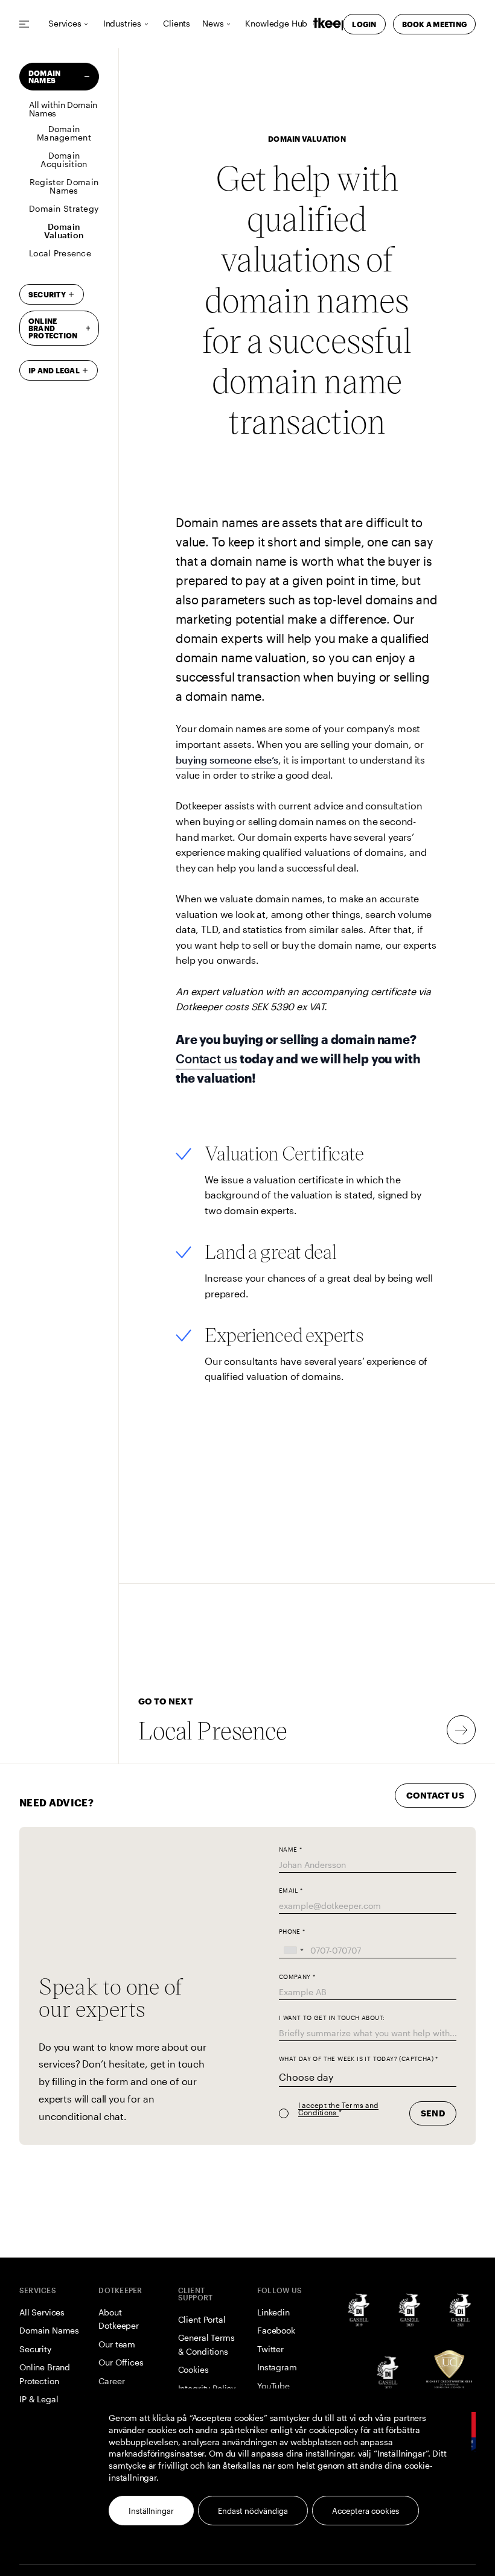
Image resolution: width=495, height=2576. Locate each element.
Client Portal (202, 2319)
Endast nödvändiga (253, 2511)
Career (111, 2381)
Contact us (206, 1059)
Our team (117, 2344)
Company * (297, 1977)
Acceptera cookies (366, 2511)
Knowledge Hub (276, 24)
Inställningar (151, 2511)
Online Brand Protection (45, 2374)
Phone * (292, 1932)
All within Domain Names (63, 109)
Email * (291, 1891)
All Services (42, 2312)
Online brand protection (53, 328)
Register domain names (64, 186)
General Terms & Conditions (206, 2344)
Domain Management (64, 133)
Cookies (193, 2369)
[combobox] (293, 1950)
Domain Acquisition (64, 160)
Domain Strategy (64, 208)
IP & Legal (39, 2399)
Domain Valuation (64, 231)
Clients (177, 24)
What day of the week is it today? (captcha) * (359, 2059)
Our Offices (121, 2362)
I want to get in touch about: (332, 2018)
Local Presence (60, 253)
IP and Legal (54, 370)
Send (433, 2113)
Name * (290, 1850)
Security (47, 294)
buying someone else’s (227, 760)
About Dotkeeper (119, 2319)
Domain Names (44, 77)
